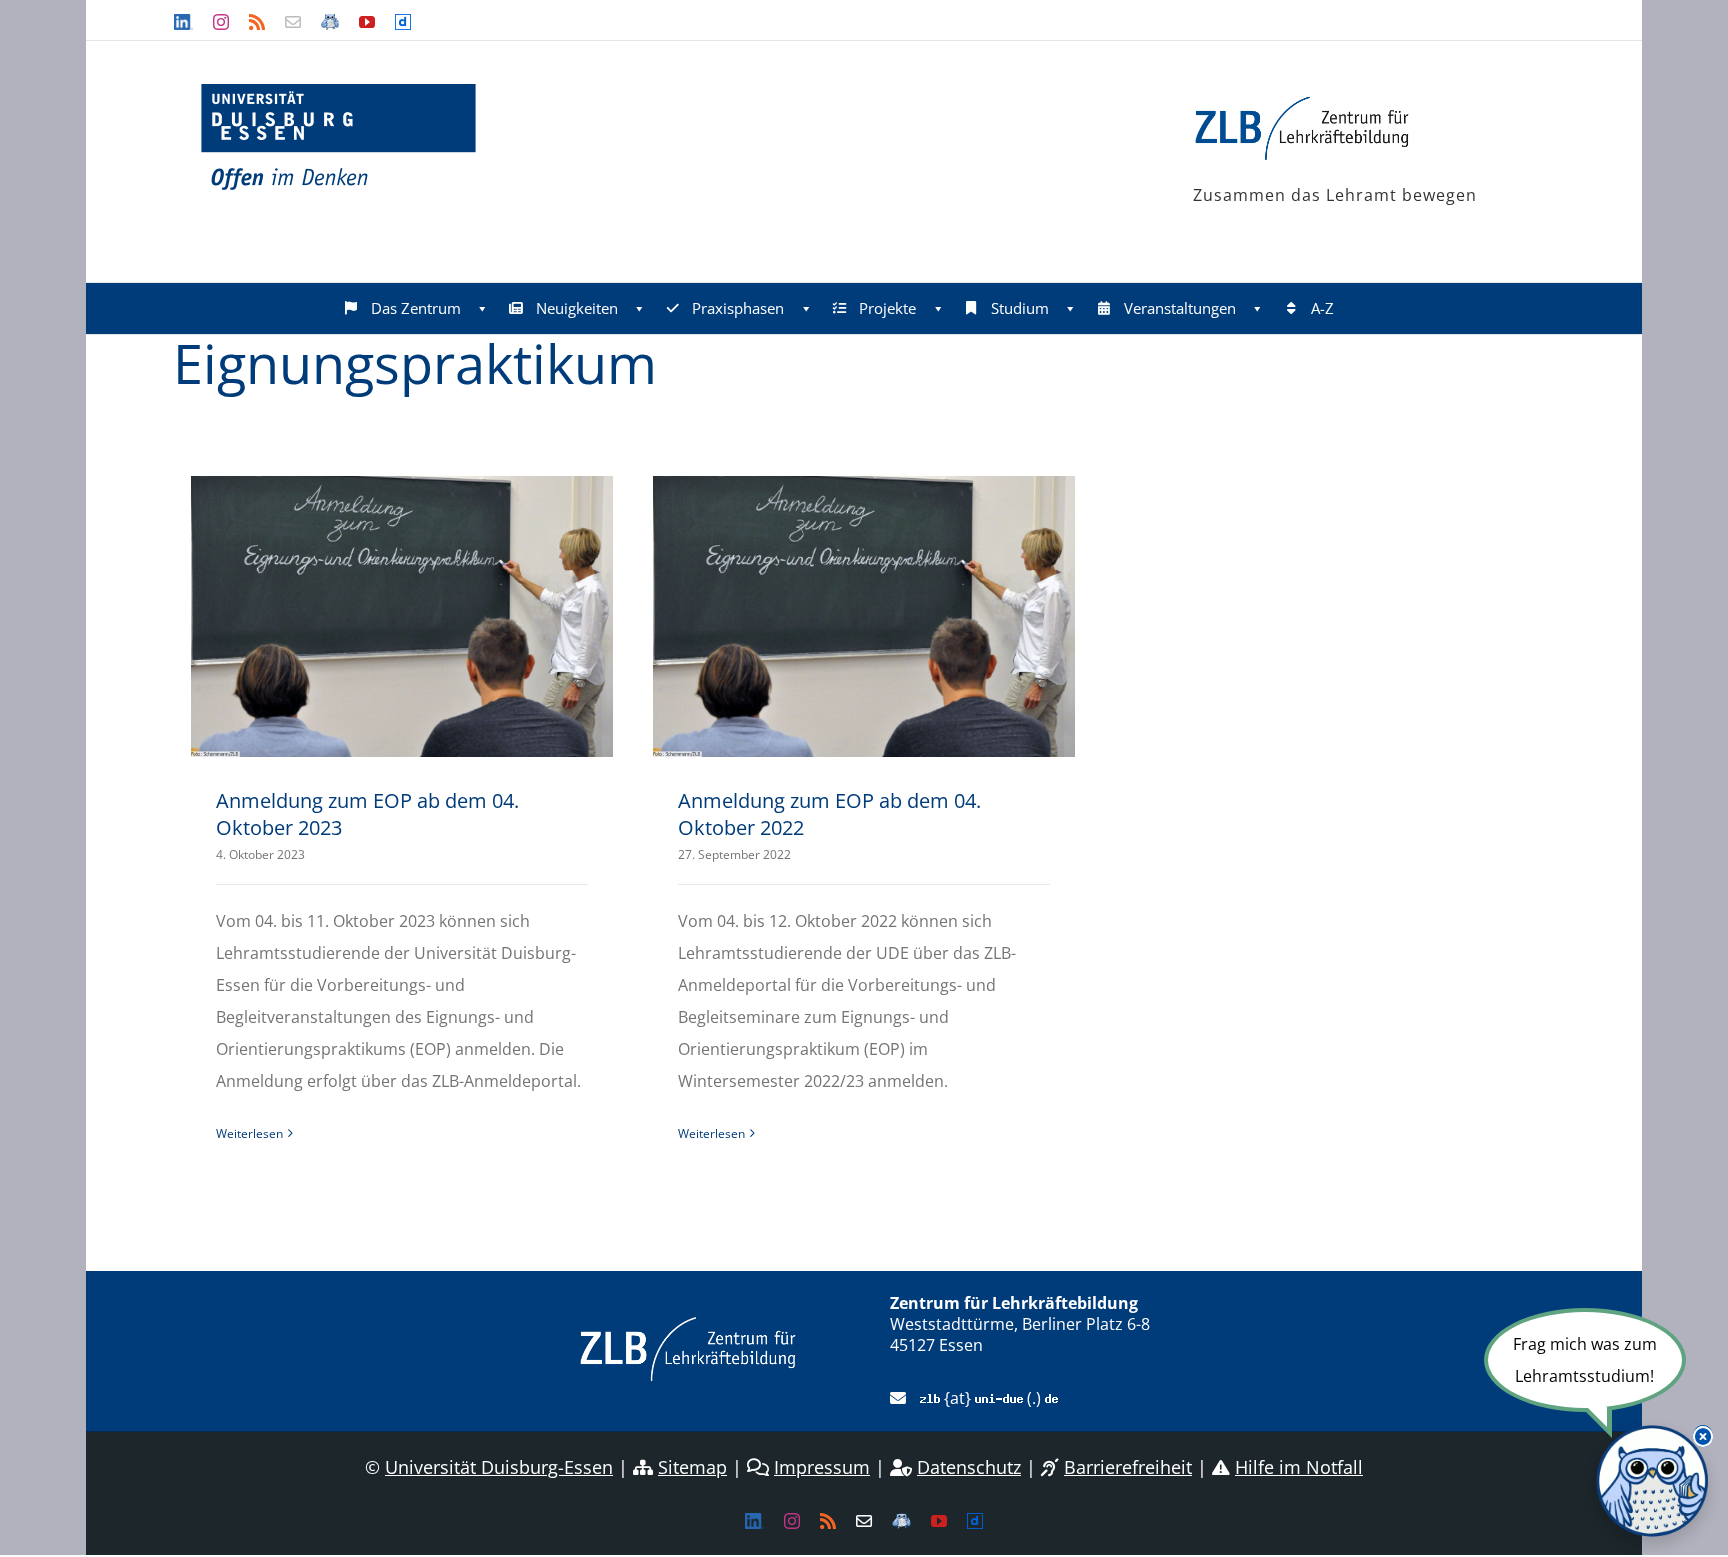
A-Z (1322, 308)
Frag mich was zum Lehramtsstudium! (1585, 1360)
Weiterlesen (249, 1133)
